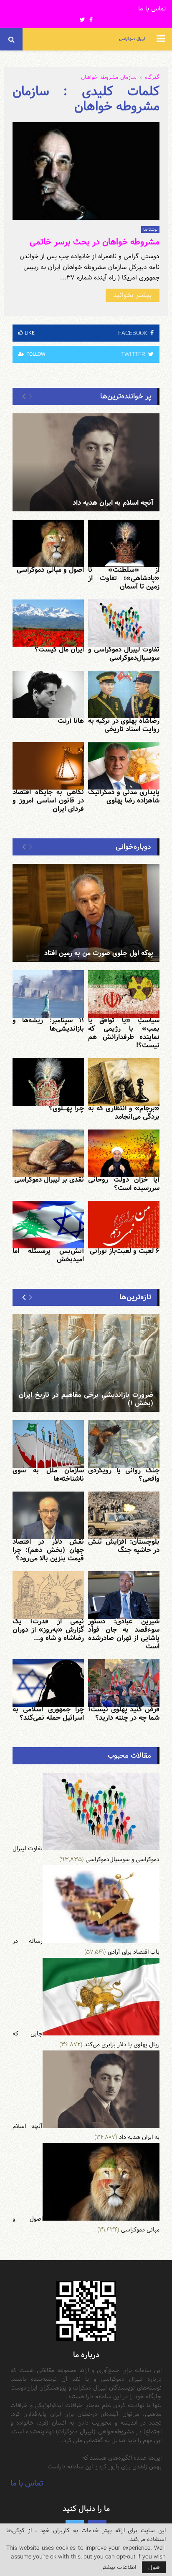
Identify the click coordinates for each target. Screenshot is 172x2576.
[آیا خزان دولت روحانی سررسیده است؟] (124, 1153)
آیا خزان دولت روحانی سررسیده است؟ (124, 1184)
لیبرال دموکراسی (132, 39)
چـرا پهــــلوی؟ (66, 1108)
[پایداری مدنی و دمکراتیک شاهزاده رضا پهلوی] (124, 766)
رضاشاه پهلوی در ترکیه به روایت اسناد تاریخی (124, 725)
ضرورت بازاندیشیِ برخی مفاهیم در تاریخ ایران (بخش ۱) (86, 1399)
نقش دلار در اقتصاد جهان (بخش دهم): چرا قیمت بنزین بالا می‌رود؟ (48, 1550)
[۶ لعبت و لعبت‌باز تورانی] (124, 1225)
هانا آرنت (71, 721)
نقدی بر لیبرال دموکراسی (49, 1180)
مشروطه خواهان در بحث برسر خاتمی (95, 242)
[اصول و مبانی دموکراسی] (48, 543)
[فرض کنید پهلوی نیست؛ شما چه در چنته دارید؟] (124, 1683)
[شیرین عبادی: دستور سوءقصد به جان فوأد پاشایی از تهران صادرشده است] (124, 1595)
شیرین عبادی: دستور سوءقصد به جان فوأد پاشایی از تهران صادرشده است (124, 1634)
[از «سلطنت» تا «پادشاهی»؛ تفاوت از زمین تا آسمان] (124, 543)
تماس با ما (152, 9)
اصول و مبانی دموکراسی (50, 570)
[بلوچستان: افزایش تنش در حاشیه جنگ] (124, 1515)
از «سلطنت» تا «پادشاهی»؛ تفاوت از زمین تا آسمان (124, 578)
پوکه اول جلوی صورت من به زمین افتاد (99, 953)
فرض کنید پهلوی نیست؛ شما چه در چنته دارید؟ (124, 1714)
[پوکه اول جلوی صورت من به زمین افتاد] (86, 913)
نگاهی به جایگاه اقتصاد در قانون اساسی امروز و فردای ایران (48, 801)
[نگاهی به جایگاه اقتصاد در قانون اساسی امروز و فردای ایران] (48, 766)
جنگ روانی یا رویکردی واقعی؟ (124, 1475)
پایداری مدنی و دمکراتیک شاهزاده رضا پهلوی (124, 796)
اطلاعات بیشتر (119, 2567)
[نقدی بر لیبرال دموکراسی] (48, 1153)
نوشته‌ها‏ (150, 229)
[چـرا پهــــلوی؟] (48, 1082)
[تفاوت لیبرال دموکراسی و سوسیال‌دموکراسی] (124, 623)
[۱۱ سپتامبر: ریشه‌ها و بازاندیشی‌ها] (48, 994)
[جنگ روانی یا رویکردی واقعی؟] (124, 1444)
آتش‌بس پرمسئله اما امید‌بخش (48, 1255)
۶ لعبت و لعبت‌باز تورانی (125, 1251)
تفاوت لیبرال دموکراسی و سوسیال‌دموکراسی (124, 654)
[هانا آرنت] (48, 694)
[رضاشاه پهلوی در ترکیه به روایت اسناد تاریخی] (124, 694)
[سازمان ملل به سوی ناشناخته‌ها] (48, 1444)
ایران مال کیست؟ (59, 650)
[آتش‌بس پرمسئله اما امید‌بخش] (48, 1225)
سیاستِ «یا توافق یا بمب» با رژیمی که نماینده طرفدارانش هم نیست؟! (124, 1033)
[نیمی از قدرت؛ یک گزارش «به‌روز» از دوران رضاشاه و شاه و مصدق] (48, 1595)
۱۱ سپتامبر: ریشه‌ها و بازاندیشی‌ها (48, 1025)
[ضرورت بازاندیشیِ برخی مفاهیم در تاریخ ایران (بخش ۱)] (86, 1363)
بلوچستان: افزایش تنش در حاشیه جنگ (124, 1546)
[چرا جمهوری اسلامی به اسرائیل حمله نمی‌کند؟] (48, 1683)
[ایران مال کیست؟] (48, 623)
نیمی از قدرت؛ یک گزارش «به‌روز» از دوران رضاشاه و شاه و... (48, 1630)
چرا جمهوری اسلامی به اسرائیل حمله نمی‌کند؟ (48, 1714)
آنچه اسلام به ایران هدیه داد (113, 503)
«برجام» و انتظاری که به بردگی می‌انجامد (124, 1113)
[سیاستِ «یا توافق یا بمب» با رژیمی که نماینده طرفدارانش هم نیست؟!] (124, 994)
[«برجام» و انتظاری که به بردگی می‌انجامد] (124, 1082)
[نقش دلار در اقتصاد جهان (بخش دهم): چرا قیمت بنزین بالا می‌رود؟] (48, 1515)
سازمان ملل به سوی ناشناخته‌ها (48, 1475)
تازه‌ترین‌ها (135, 1297)
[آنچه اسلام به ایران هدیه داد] (86, 462)
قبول (154, 2567)
